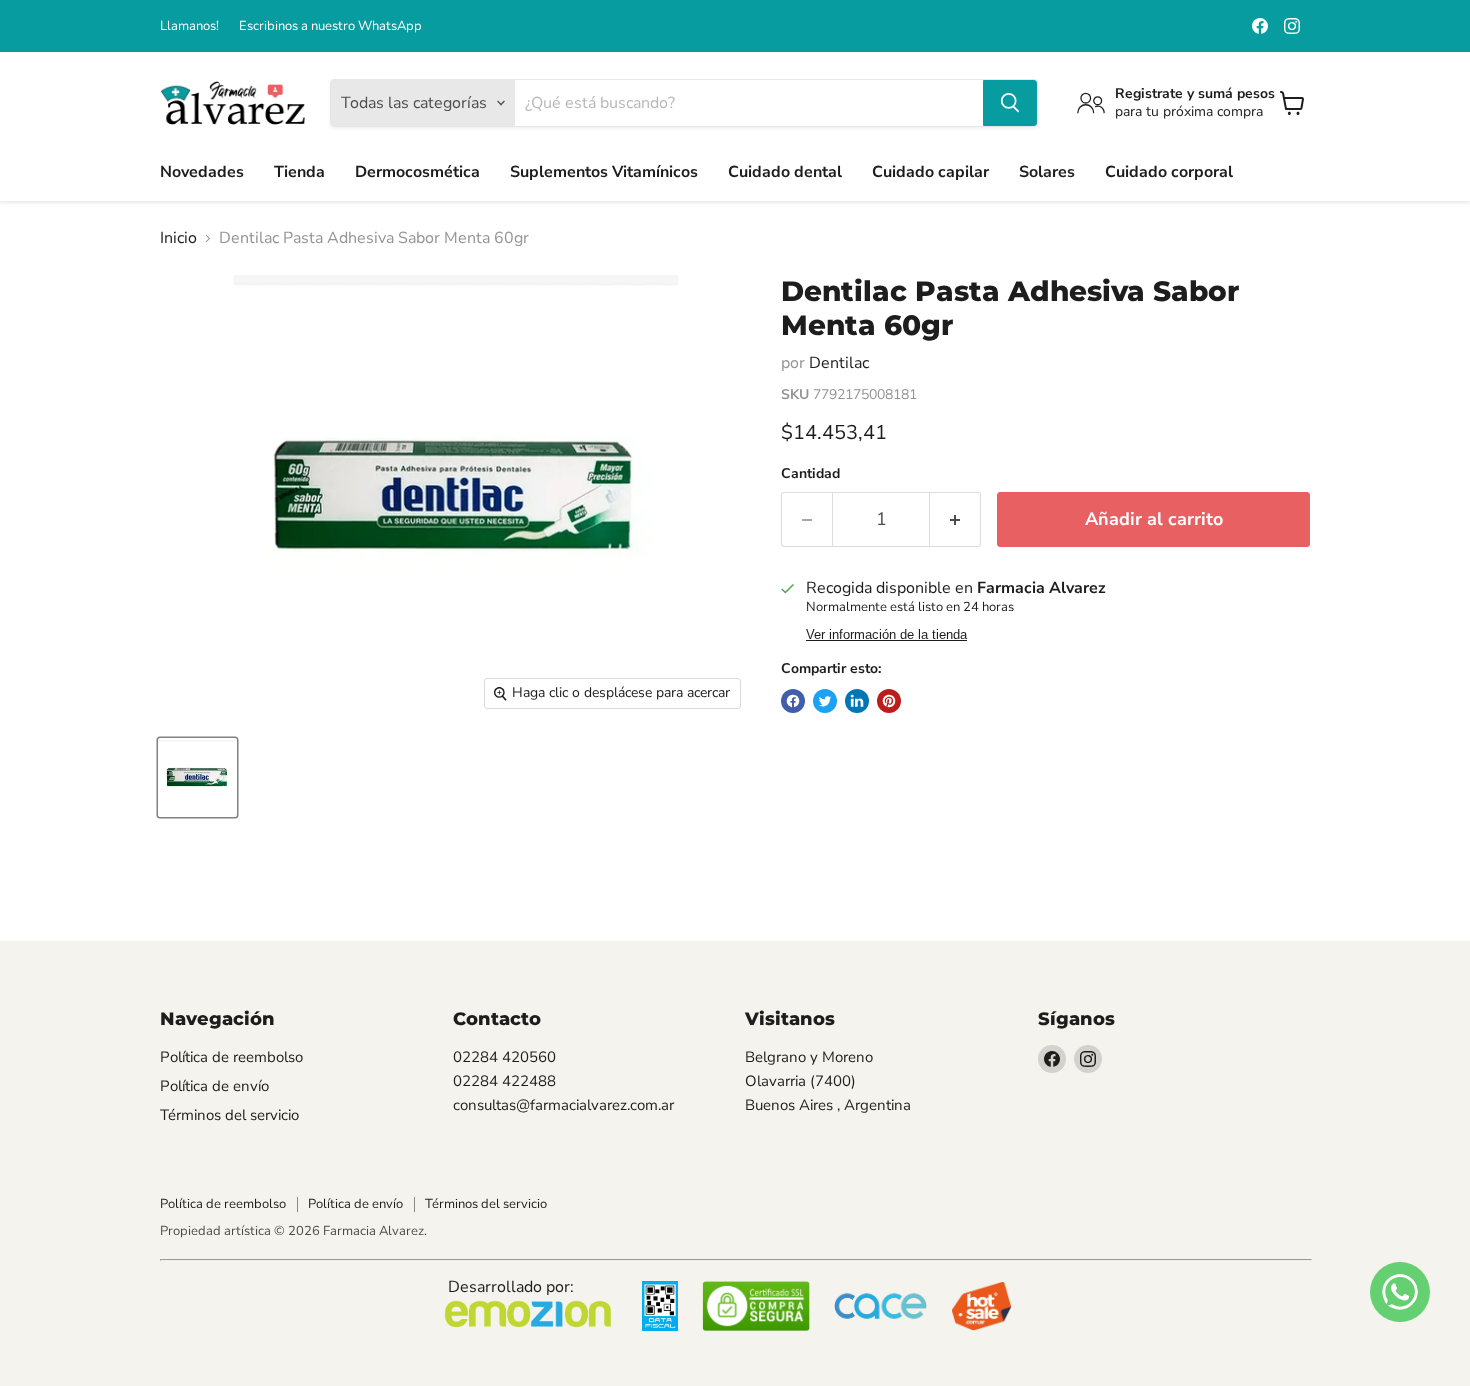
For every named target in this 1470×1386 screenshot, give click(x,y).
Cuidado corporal (1169, 172)
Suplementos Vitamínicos (604, 172)
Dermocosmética (417, 172)
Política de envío (214, 1086)
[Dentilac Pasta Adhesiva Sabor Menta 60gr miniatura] (197, 777)
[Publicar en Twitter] (825, 701)
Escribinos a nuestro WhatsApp (330, 26)
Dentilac (839, 363)
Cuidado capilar (930, 172)
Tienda (299, 172)
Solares (1047, 172)
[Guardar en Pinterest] (889, 701)
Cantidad (810, 474)
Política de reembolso (231, 1057)
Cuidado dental (785, 172)
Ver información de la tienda (886, 635)
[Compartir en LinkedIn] (857, 701)
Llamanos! (189, 26)
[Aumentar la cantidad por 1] (955, 519)
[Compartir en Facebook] (793, 701)
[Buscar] (1010, 103)
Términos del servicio (229, 1115)
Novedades (202, 172)
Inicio (178, 238)
